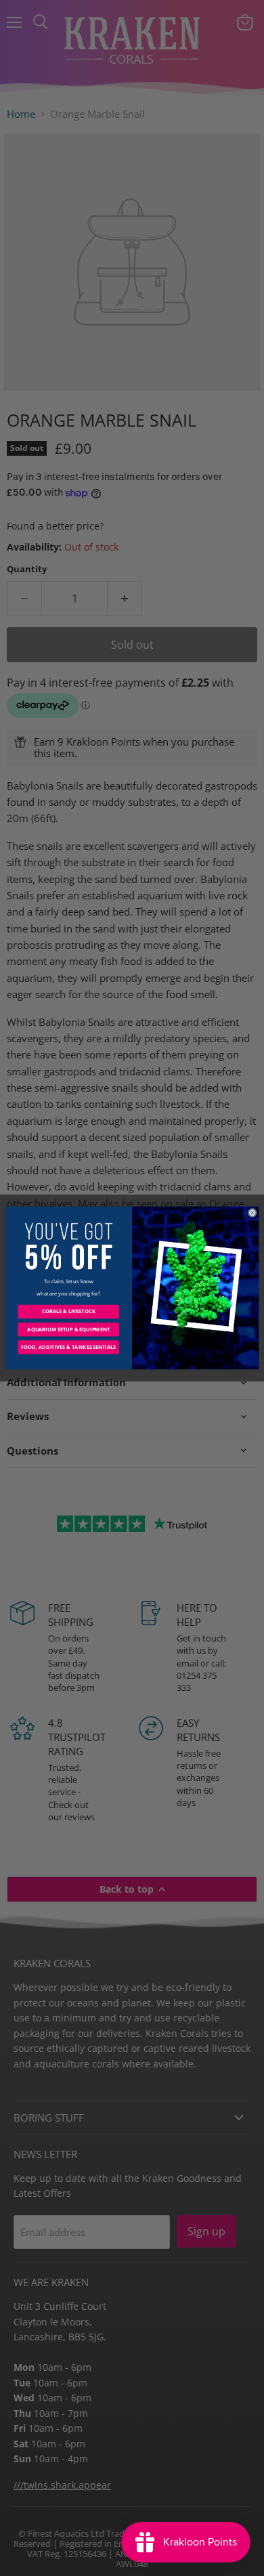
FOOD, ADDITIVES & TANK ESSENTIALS (68, 1347)
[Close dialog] (252, 1212)
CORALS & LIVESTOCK (69, 1312)
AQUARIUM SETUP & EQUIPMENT (68, 1329)
